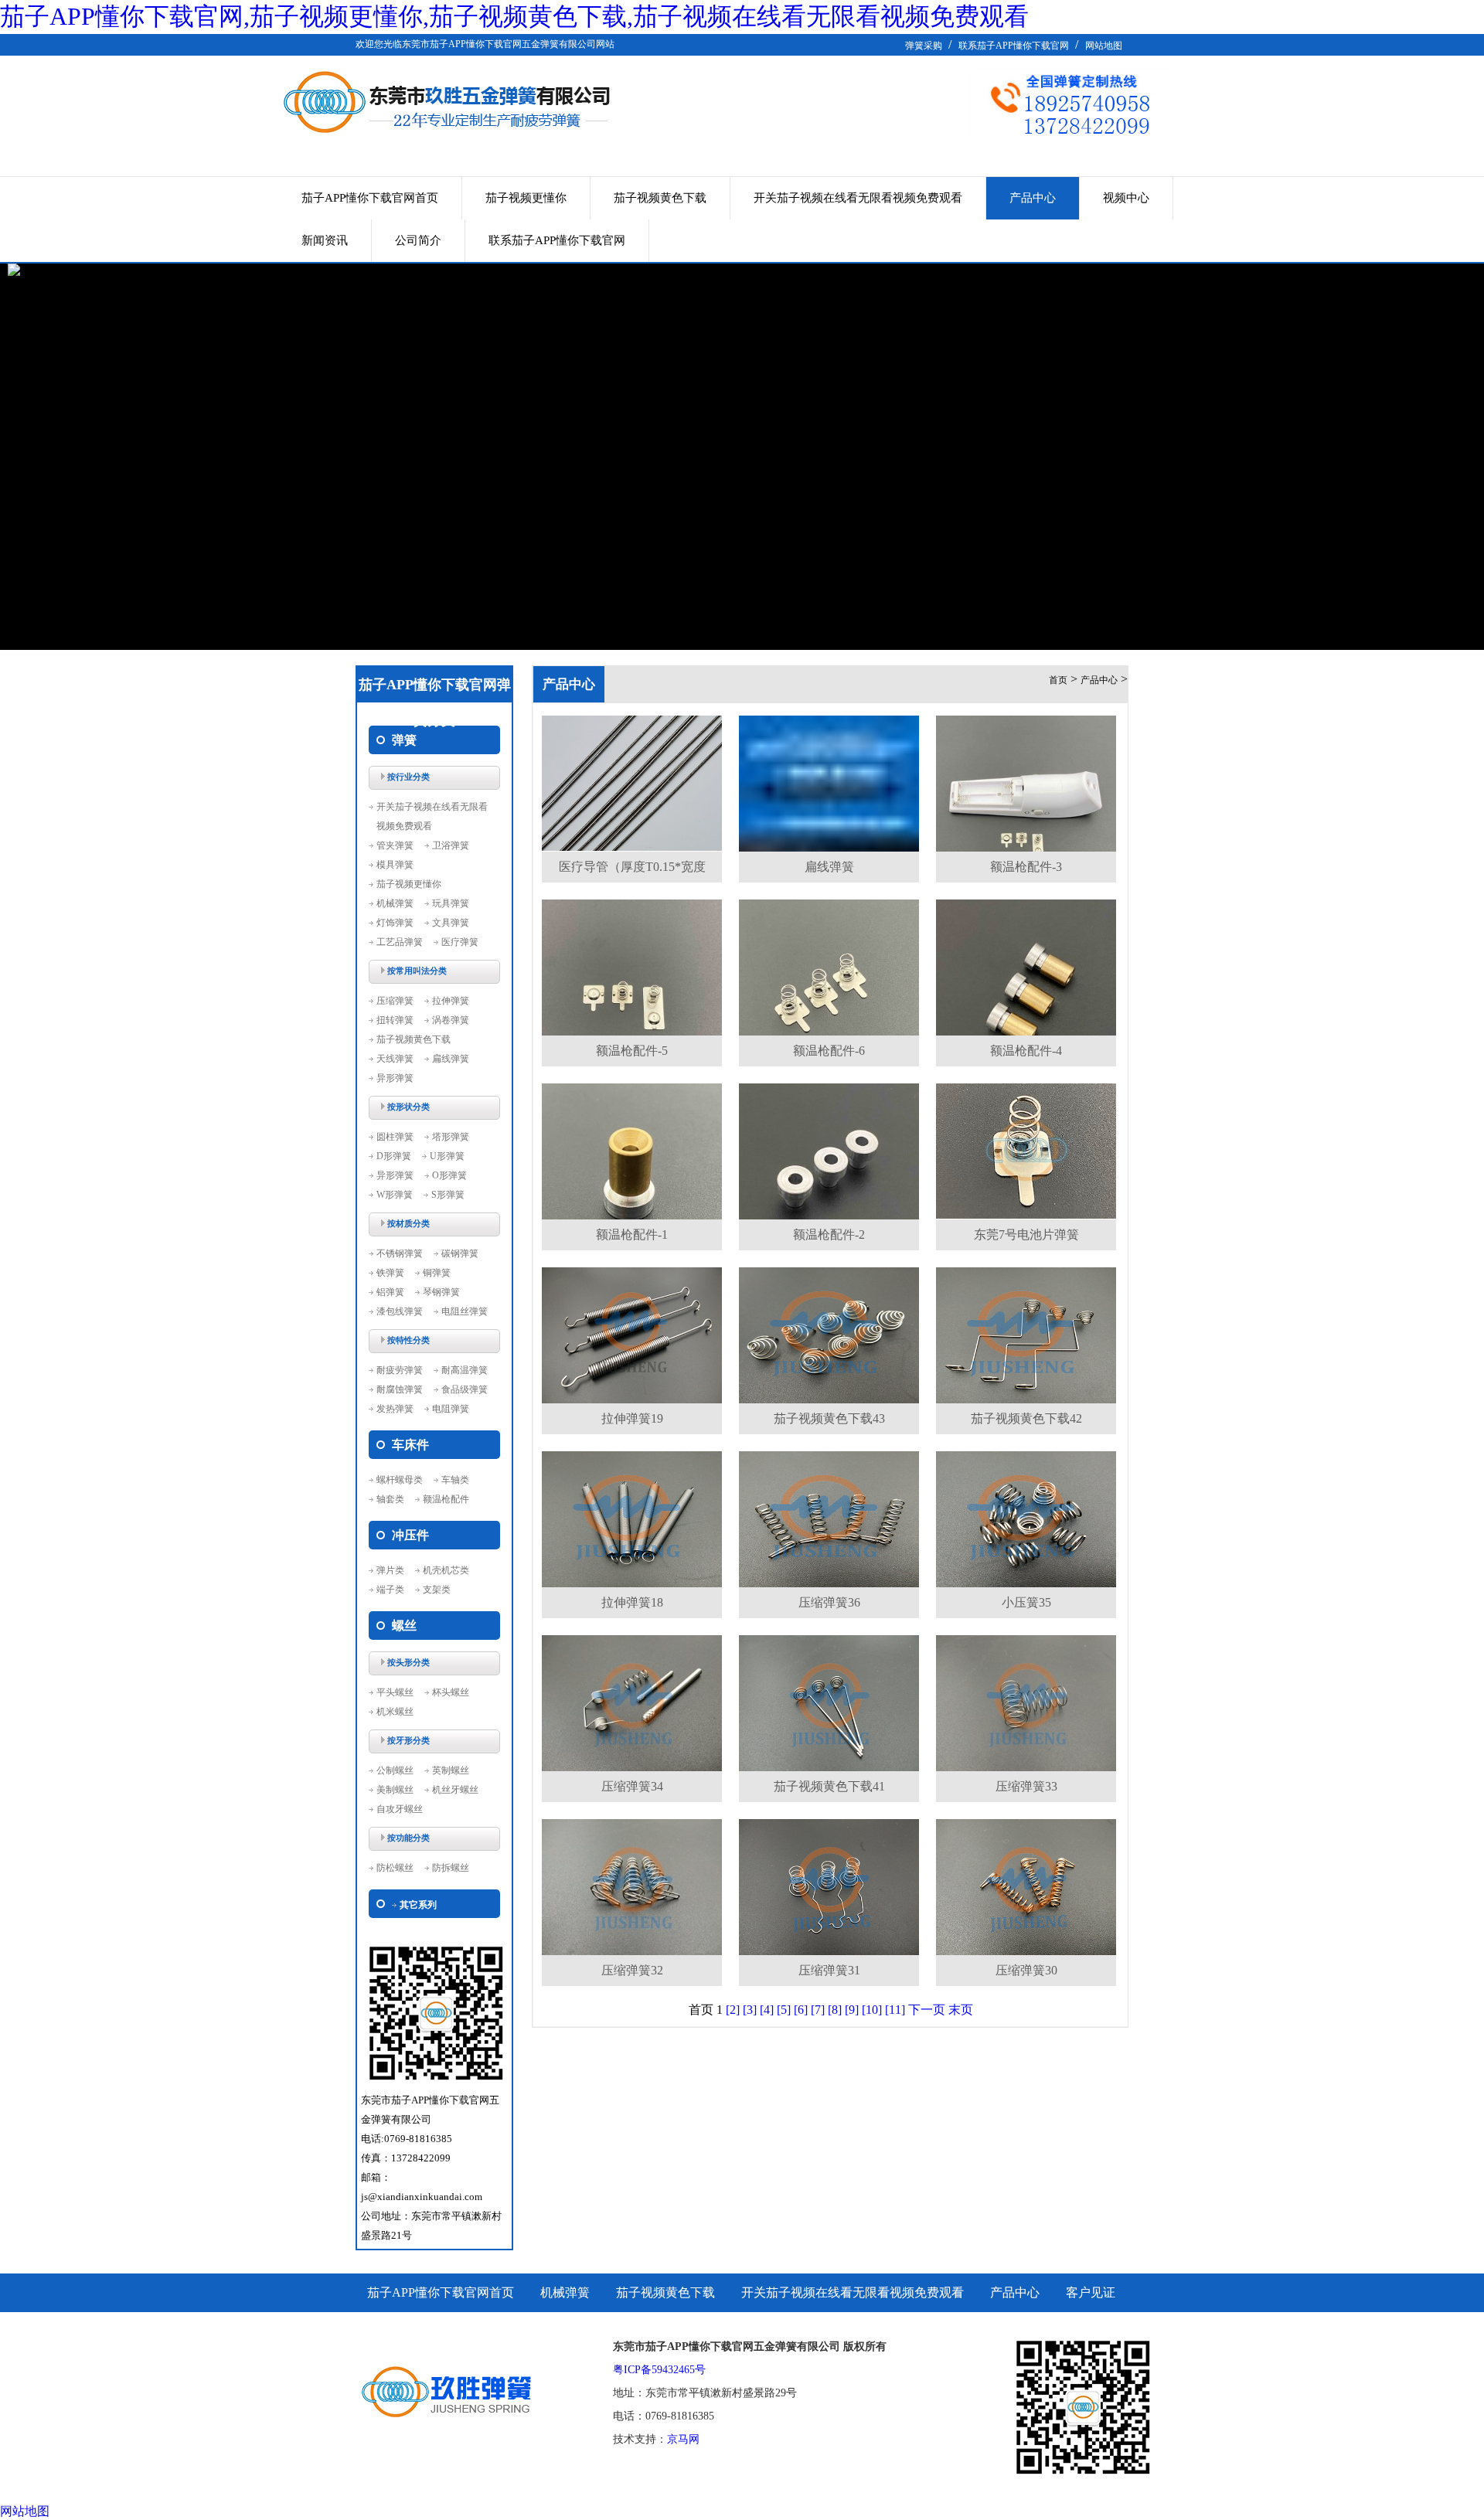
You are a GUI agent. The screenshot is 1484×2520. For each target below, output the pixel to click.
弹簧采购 (924, 46)
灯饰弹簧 (395, 923)
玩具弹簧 (451, 903)
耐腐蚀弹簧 (400, 1389)
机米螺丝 (395, 1712)
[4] (767, 2010)
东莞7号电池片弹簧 (1026, 1234)
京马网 (683, 2439)
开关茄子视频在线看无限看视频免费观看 (858, 198)
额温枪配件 (446, 1499)
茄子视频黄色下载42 (1026, 1418)
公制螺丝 (395, 1770)
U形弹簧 (447, 1156)
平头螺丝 (395, 1692)
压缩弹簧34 (632, 1786)
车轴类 (455, 1480)
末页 (961, 2010)
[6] (801, 2010)
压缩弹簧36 (829, 1602)
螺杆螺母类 (400, 1480)
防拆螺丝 (451, 1868)
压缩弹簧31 (829, 1970)
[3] (750, 2010)
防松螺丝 (395, 1868)
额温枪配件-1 (632, 1234)
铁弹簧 (390, 1273)
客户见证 (1091, 2292)
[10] (872, 2010)
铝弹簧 (390, 1292)
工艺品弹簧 (400, 942)
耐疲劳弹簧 (400, 1370)
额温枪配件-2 (829, 1234)
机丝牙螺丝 (455, 1790)
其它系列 (418, 1905)
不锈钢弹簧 (400, 1253)
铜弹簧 (437, 1273)
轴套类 (390, 1499)
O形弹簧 (449, 1175)
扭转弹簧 (395, 1020)
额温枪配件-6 (829, 1051)
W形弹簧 (395, 1195)
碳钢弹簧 (460, 1253)
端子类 (390, 1590)
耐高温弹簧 (465, 1370)
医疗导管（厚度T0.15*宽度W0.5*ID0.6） (632, 871)
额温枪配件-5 (632, 1051)
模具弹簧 (395, 865)
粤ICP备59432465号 (659, 2370)
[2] (733, 2010)
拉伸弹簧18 (632, 1602)
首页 (1058, 680)
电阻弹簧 (451, 1409)
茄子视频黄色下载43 (829, 1418)
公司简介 (418, 240)
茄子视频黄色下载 (660, 198)
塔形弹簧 (451, 1137)
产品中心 (1033, 198)
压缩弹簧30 (1026, 1970)
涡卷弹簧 (451, 1020)
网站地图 (1104, 46)
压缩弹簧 (395, 1001)
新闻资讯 (325, 240)
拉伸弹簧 (451, 1001)
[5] (784, 2010)
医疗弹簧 (460, 942)
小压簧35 (1026, 1602)
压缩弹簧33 (1026, 1786)
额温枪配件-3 (1026, 867)
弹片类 (390, 1570)
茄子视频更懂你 (526, 198)
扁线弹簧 (451, 1059)
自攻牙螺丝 (400, 1809)
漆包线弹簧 (400, 1311)
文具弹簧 (451, 923)
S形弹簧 (448, 1195)
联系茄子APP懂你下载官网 (1014, 46)
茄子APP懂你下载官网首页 (370, 198)
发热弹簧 (395, 1409)
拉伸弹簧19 (632, 1418)
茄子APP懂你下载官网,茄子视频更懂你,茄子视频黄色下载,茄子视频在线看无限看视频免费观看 (514, 16)
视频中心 (1126, 198)
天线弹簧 (395, 1059)
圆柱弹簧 (395, 1137)
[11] (895, 2010)
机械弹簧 (395, 903)
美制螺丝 (395, 1790)
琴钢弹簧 (441, 1292)
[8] (835, 2010)
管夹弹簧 (395, 845)
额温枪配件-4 (1026, 1051)
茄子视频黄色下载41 (829, 1786)
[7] (818, 2010)
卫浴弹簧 (451, 845)
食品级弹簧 (465, 1389)
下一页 (927, 2010)
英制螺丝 (451, 1770)
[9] (852, 2010)
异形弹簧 (395, 1078)
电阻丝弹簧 (465, 1311)
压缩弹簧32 (632, 1970)
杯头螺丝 (451, 1692)
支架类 (437, 1590)
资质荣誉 (392, 2331)
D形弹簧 (394, 1156)
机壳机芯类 (446, 1570)
